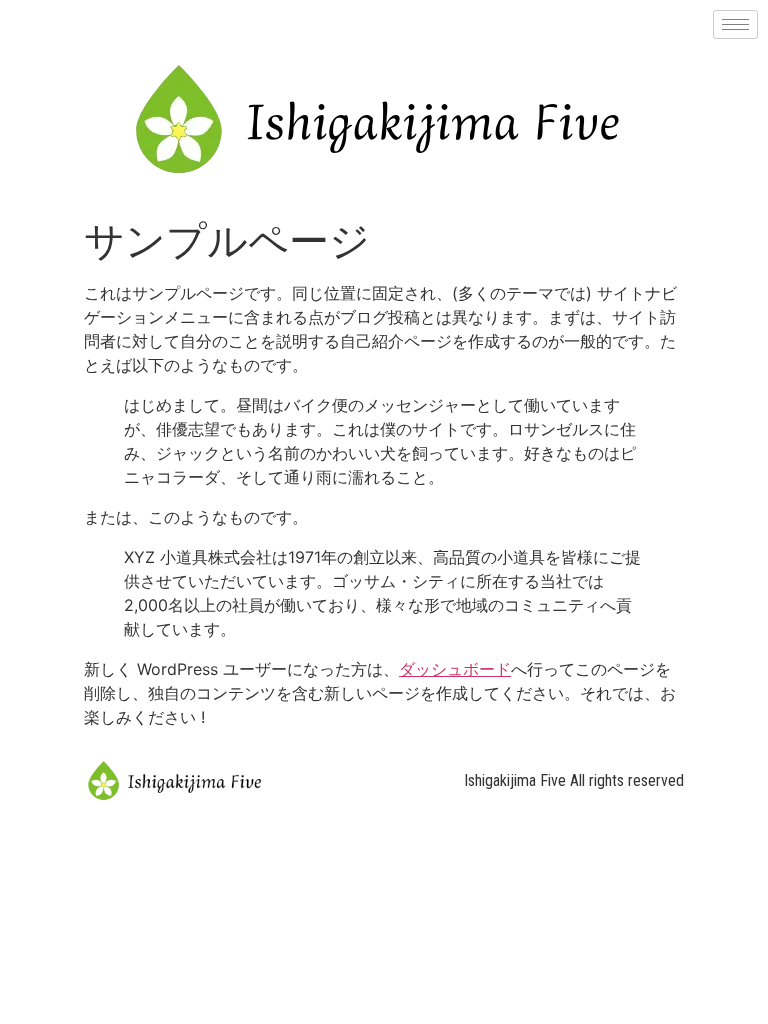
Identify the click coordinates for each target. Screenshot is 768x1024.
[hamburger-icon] (735, 24)
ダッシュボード (455, 669)
